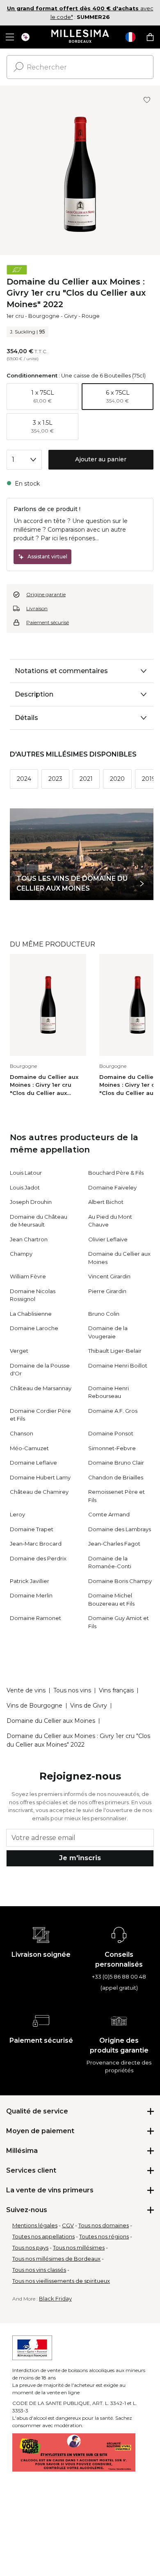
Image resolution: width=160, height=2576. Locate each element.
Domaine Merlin (31, 1595)
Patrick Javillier (30, 1581)
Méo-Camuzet (29, 1448)
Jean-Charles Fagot (114, 1544)
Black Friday (55, 2298)
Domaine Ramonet (35, 1618)
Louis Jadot (25, 1187)
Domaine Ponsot (111, 1433)
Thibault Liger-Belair (115, 1351)
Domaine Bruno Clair (116, 1463)
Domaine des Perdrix (38, 1558)
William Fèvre (28, 1276)
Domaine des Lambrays (120, 1529)
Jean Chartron (29, 1239)
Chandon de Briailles (116, 1477)
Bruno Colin (104, 1314)
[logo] (80, 37)
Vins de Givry (89, 1706)
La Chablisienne (31, 1314)
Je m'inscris (80, 1858)
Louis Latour (26, 1173)
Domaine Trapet (32, 1529)
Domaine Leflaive (33, 1463)
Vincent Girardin (109, 1276)
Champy (21, 1254)
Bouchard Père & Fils (116, 1173)
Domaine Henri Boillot (118, 1366)
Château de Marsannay (41, 1388)
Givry (71, 316)
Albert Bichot (106, 1202)
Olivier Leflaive (108, 1239)
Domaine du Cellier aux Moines (51, 1721)
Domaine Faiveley (112, 1187)
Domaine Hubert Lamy (40, 1477)
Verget (19, 1351)
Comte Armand (109, 1514)
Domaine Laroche (34, 1328)
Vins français (116, 1690)
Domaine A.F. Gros (113, 1411)
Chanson (22, 1433)
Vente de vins (26, 1690)
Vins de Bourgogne (34, 1706)
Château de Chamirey (39, 1492)
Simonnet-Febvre (112, 1448)
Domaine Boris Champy (120, 1581)
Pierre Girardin (107, 1291)
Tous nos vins (72, 1690)
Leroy (17, 1514)
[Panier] (150, 37)
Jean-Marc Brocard (36, 1544)
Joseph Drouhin (31, 1202)
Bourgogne (44, 316)
